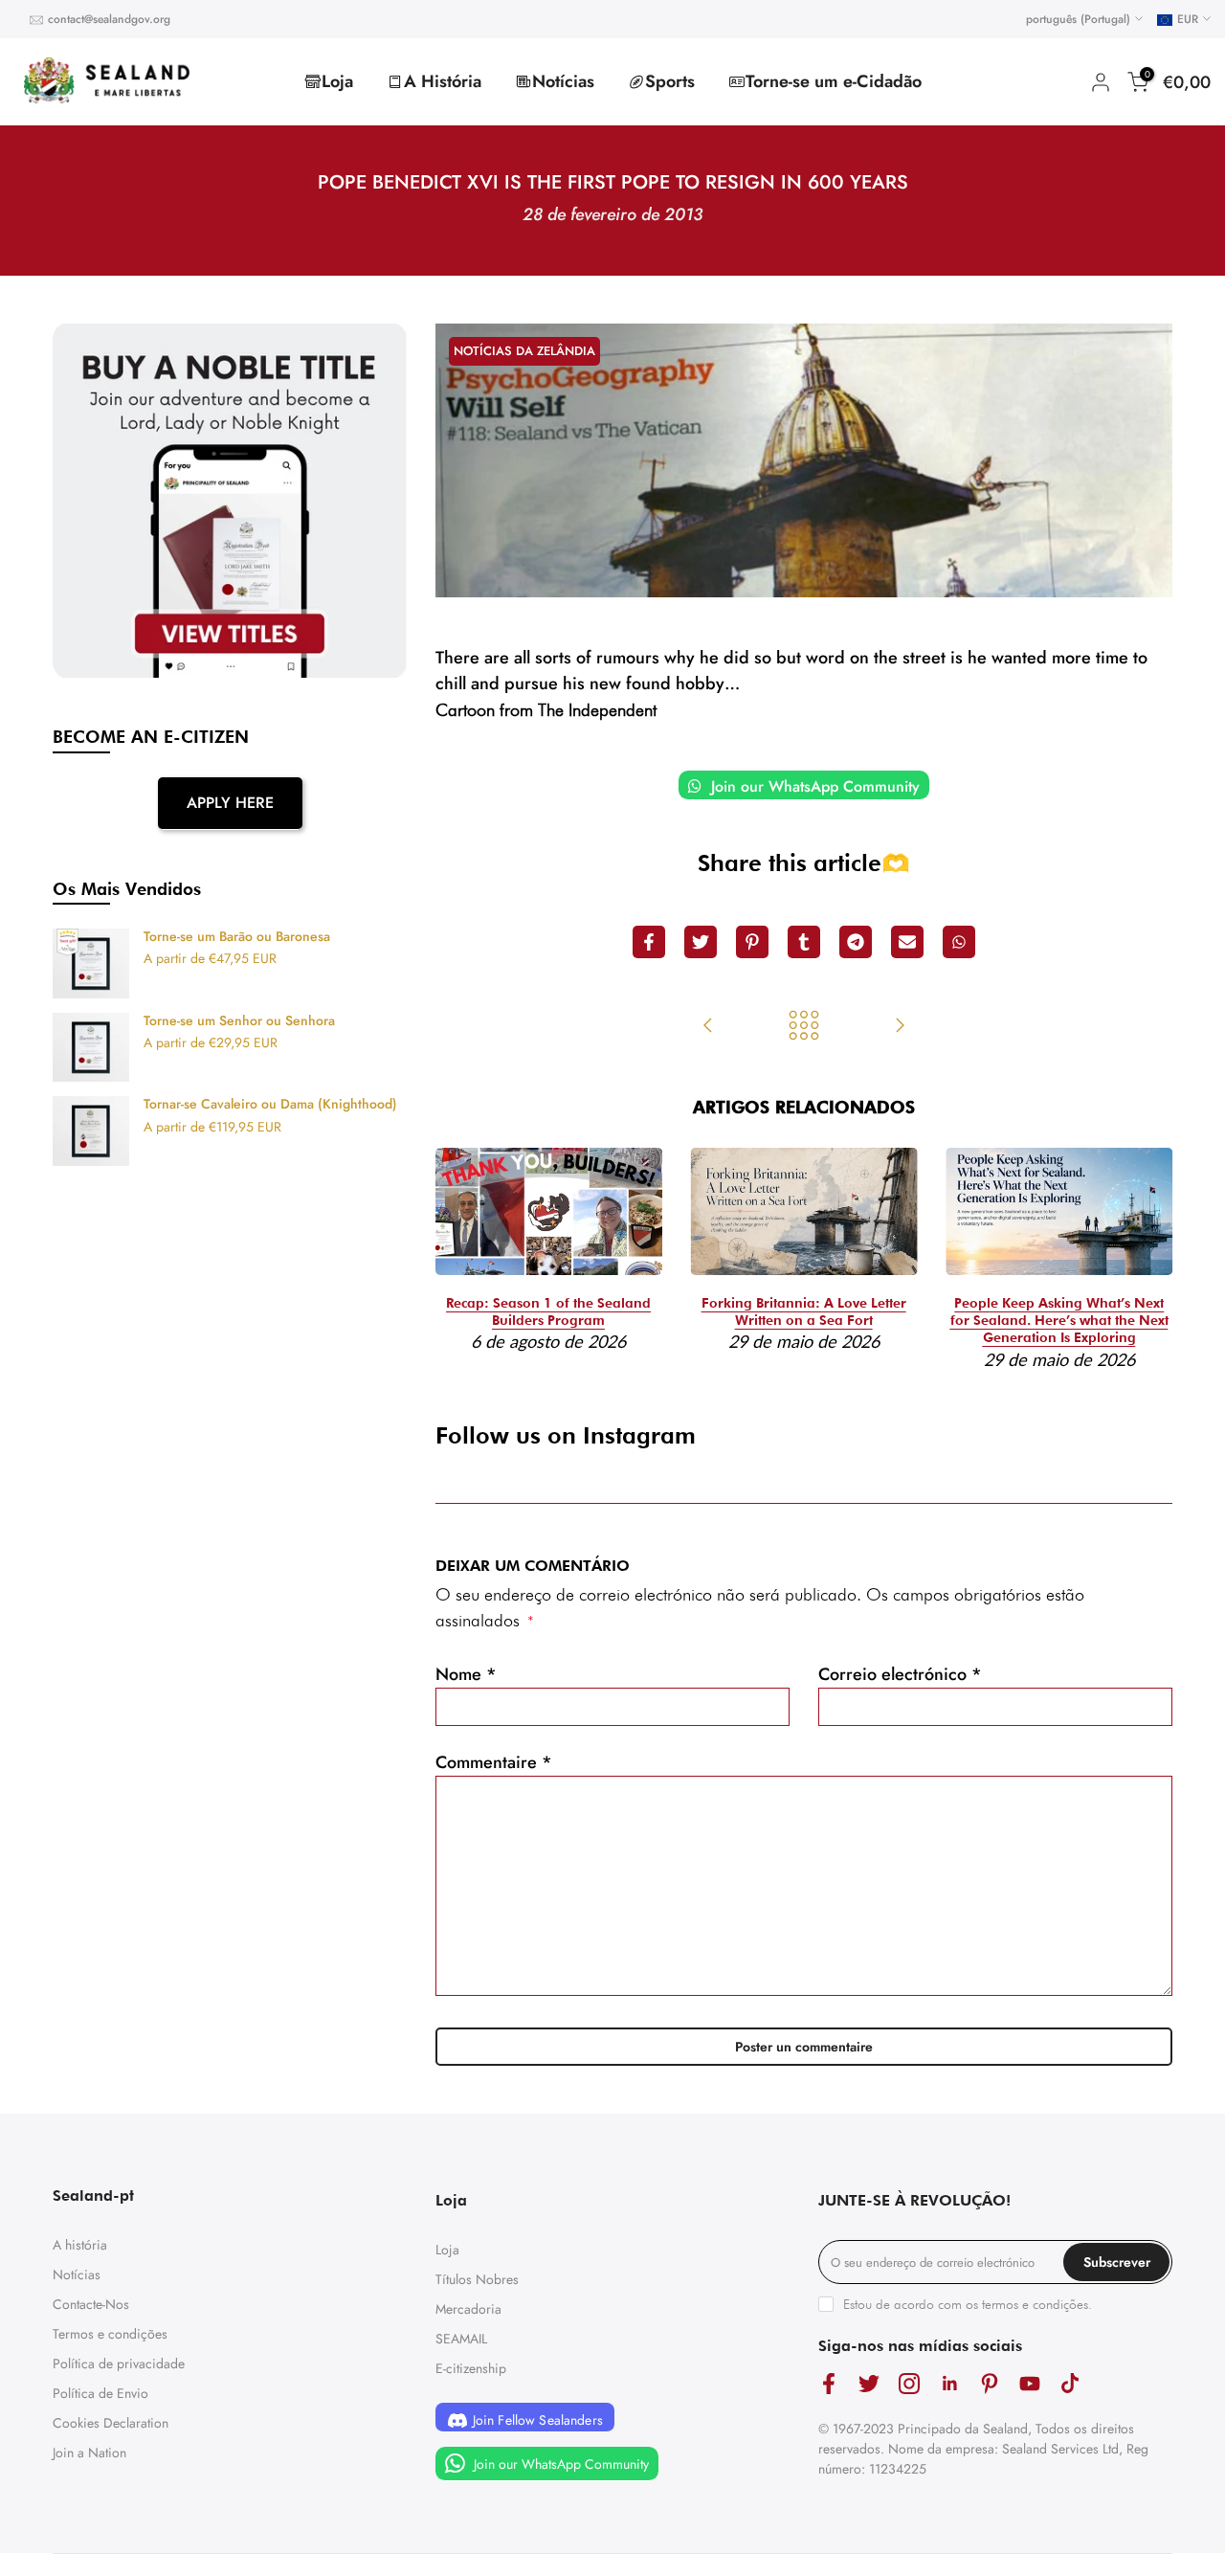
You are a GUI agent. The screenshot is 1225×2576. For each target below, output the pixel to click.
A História (443, 81)
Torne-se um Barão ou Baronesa (237, 937)
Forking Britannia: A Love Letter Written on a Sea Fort (804, 1311)
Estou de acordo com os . (968, 2304)
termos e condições (1035, 2304)
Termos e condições (110, 2334)
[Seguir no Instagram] (909, 2383)
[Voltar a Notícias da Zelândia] (804, 1027)
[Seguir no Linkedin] (949, 2383)
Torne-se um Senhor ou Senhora (239, 1021)
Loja (337, 81)
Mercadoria (468, 2309)
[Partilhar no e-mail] (907, 942)
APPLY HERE (230, 803)
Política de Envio (100, 2393)
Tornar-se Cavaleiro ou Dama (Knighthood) (270, 1105)
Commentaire (494, 1762)
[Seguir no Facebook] (829, 2383)
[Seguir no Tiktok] (1070, 2383)
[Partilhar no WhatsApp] (959, 942)
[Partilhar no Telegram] (856, 942)
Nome (466, 1674)
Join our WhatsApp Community (813, 786)
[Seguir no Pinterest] (990, 2383)
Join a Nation (89, 2453)
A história (80, 2245)
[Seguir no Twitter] (869, 2383)
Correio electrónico (900, 1674)
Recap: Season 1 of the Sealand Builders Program (548, 1311)
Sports (670, 81)
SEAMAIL (461, 2339)
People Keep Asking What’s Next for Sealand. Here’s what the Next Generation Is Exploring (1059, 1320)
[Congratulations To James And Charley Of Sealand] (900, 1027)
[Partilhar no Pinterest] (752, 942)
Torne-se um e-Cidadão (834, 81)
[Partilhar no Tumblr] (804, 942)
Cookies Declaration (111, 2423)
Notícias (563, 81)
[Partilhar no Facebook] (649, 942)
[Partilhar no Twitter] (701, 942)
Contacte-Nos (91, 2304)
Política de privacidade (119, 2363)
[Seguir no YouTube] (1030, 2383)
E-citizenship (471, 2368)
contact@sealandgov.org (109, 19)
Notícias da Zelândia (524, 351)
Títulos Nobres (477, 2279)
